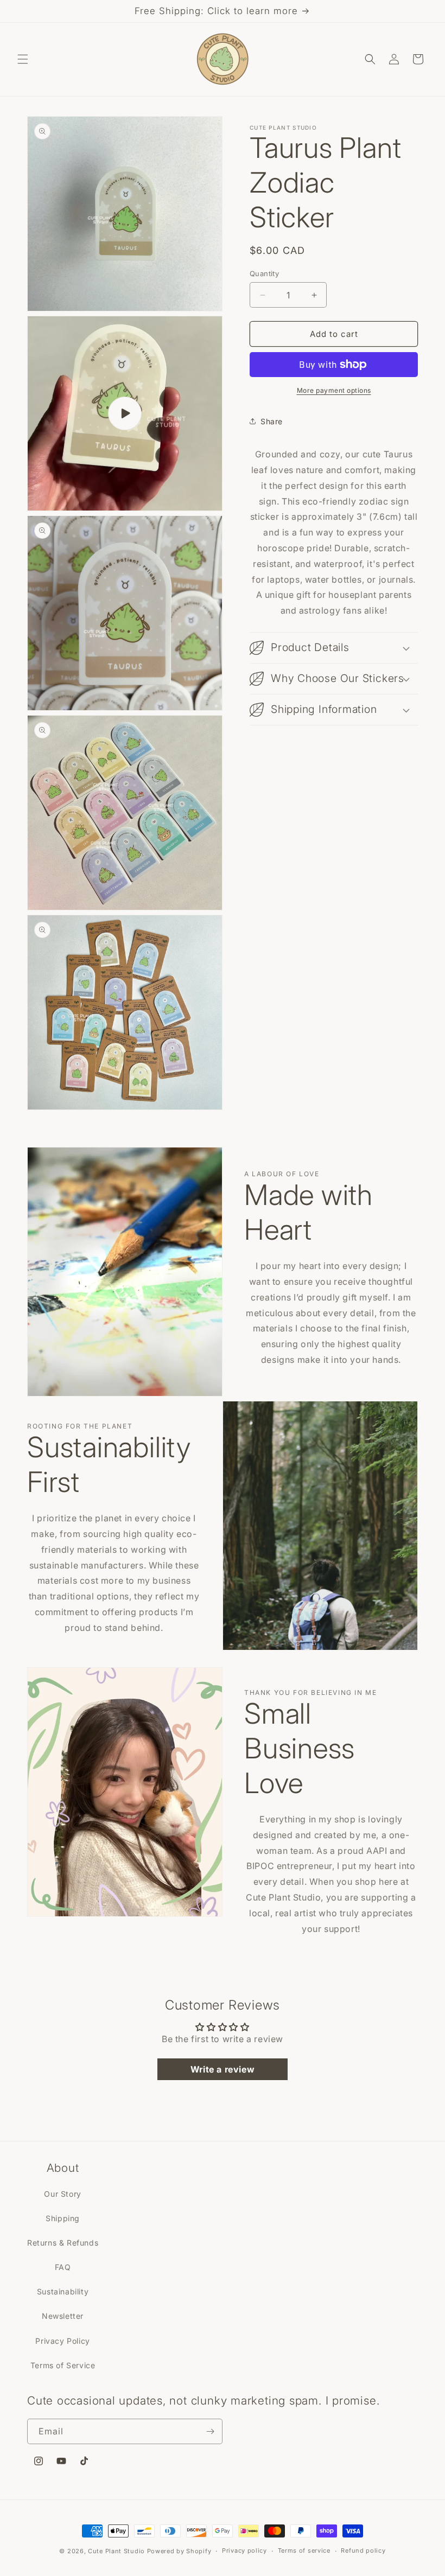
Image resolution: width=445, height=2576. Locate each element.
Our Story (62, 2194)
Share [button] (272, 421)
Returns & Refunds (63, 2243)
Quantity (264, 273)
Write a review (223, 2069)
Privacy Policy (62, 2341)
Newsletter (63, 2316)
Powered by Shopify (179, 2551)
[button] (23, 59)
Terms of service (304, 2551)
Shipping (63, 2218)
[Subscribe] (210, 2431)
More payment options (334, 390)
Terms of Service (63, 2365)
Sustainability (63, 2291)
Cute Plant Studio (116, 2551)
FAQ (63, 2267)
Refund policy (363, 2551)
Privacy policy (244, 2551)
